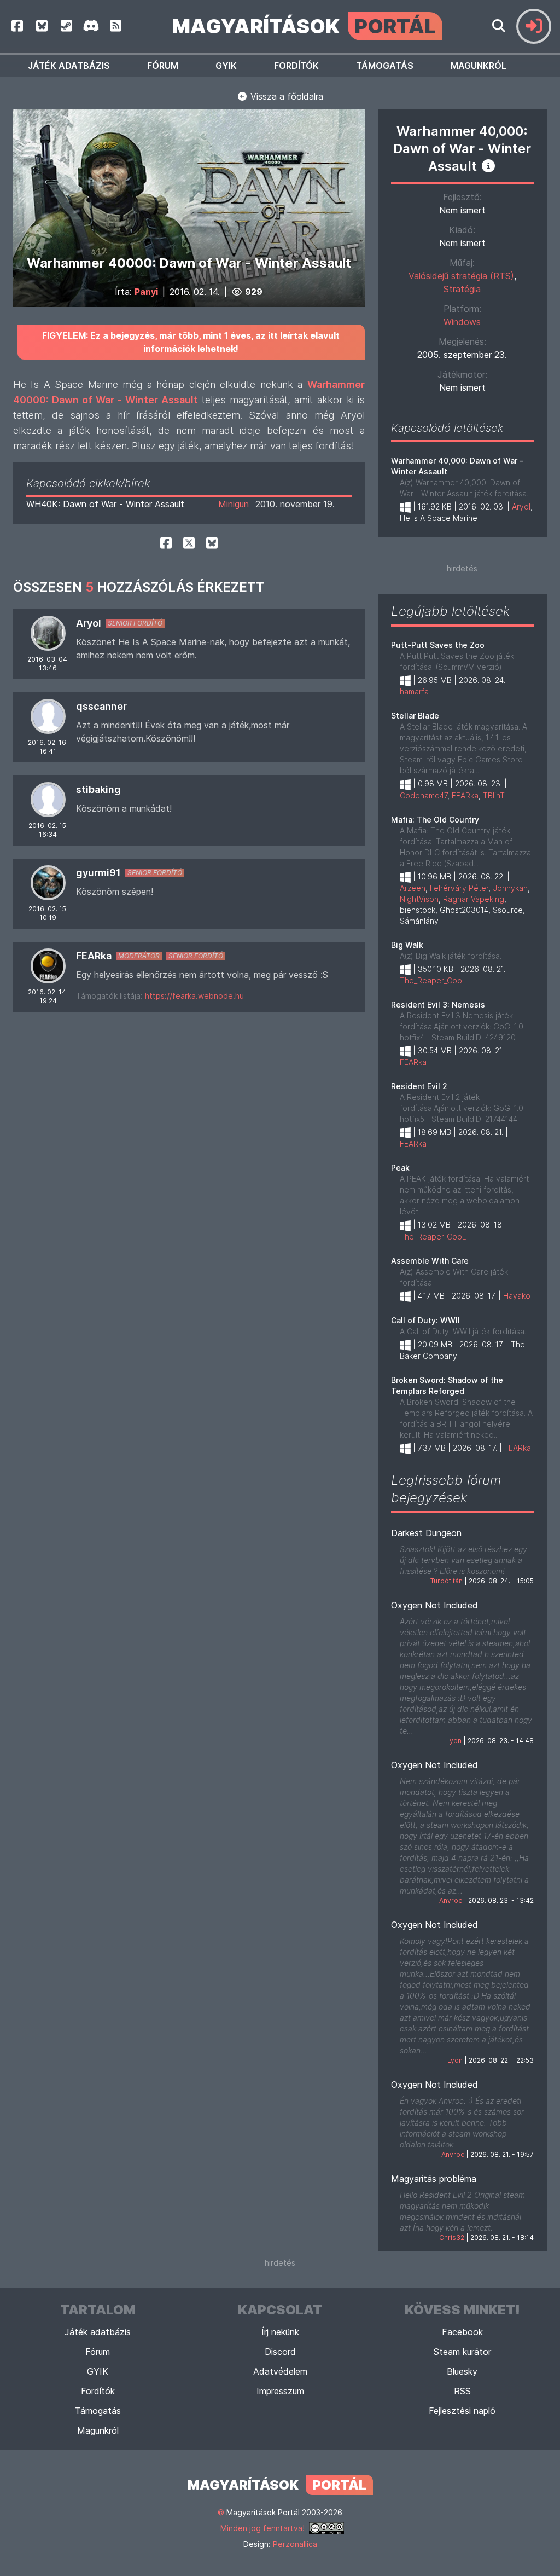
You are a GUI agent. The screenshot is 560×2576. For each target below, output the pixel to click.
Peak (400, 1168)
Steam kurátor (462, 2352)
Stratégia (462, 289)
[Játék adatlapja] (488, 166)
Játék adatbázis (69, 66)
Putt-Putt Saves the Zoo (438, 645)
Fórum (163, 66)
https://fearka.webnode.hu (194, 996)
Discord (280, 2352)
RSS (462, 2391)
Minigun (234, 504)
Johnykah (510, 888)
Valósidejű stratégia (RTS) (461, 276)
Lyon (454, 1741)
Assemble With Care (430, 1261)
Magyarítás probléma (434, 2179)
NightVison (419, 899)
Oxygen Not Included (434, 1605)
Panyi (146, 292)
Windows (462, 322)
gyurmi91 (98, 873)
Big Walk (407, 945)
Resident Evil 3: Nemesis (438, 1005)
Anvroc (451, 1900)
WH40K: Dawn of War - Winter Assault (105, 504)
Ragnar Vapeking (474, 899)
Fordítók (296, 66)
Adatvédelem (280, 2371)
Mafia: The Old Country (435, 820)
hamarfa (414, 691)
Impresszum (280, 2391)
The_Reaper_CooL (433, 980)
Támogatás (385, 66)
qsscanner (101, 706)
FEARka (94, 956)
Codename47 (424, 795)
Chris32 (452, 2238)
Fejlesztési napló (462, 2411)
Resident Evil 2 (419, 1086)
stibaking (98, 789)
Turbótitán (447, 1581)
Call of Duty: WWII (425, 1320)
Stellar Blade (415, 716)
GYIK (226, 66)
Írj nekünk (280, 2332)
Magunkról (479, 66)
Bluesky (462, 2371)
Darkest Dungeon (426, 1533)
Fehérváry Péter (459, 888)
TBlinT (494, 795)
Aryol (89, 623)
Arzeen (413, 888)
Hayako (517, 1296)
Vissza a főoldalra (285, 96)
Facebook (462, 2332)
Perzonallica (295, 2544)
